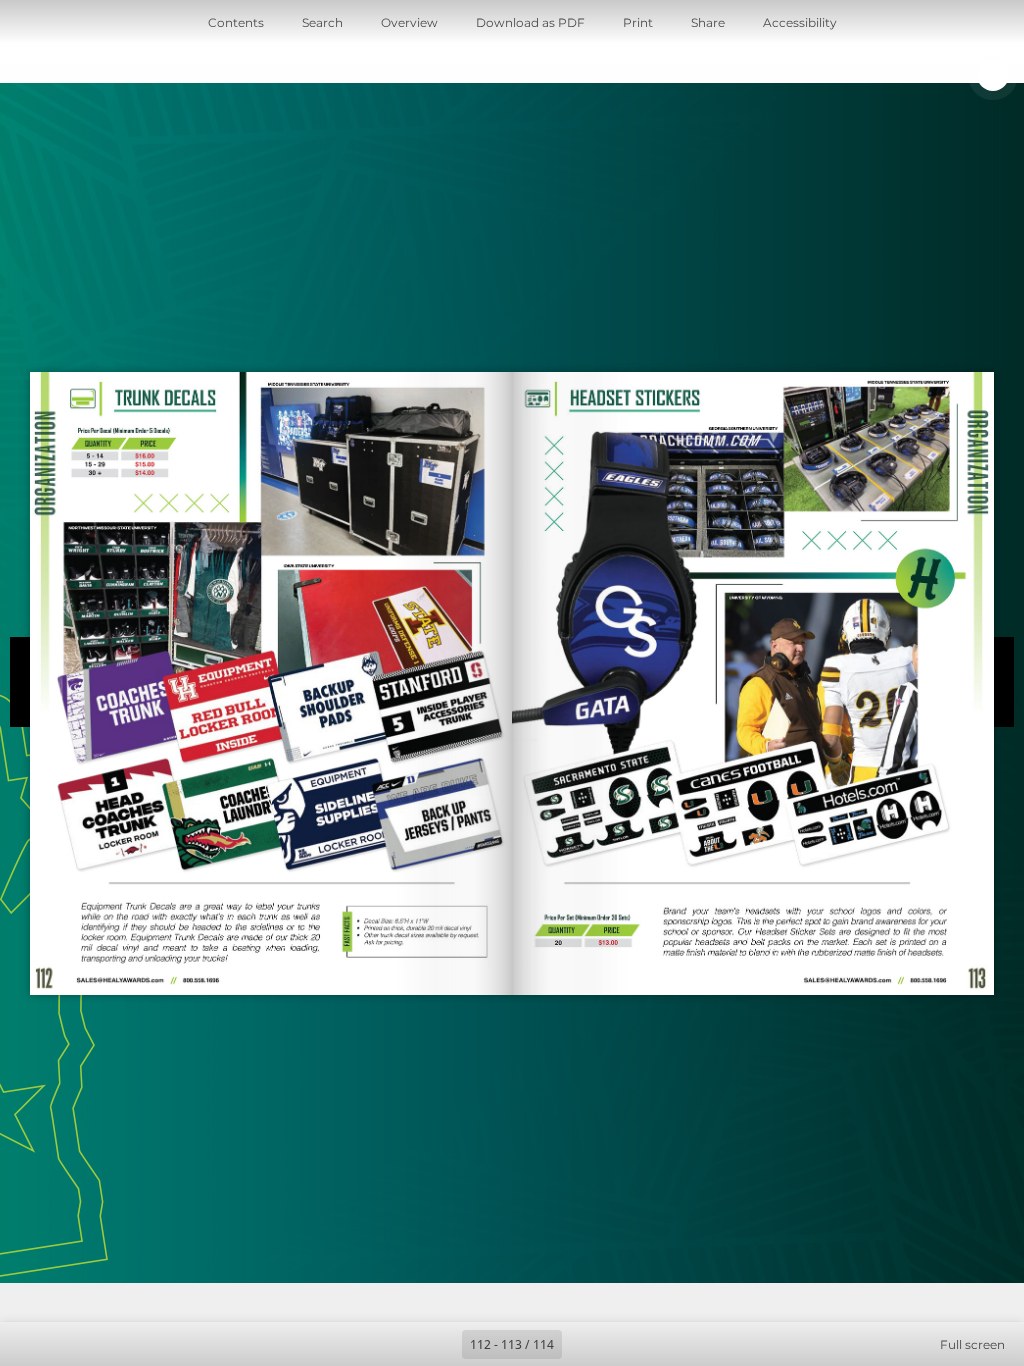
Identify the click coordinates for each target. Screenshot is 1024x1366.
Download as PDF (530, 22)
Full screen (972, 1344)
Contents (236, 22)
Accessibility (800, 22)
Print (638, 22)
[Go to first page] (396, 1344)
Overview (409, 22)
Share (708, 22)
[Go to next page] (584, 1344)
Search (322, 22)
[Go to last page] (628, 1344)
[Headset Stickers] (634, 398)
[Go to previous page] (440, 1344)
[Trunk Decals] (145, 433)
